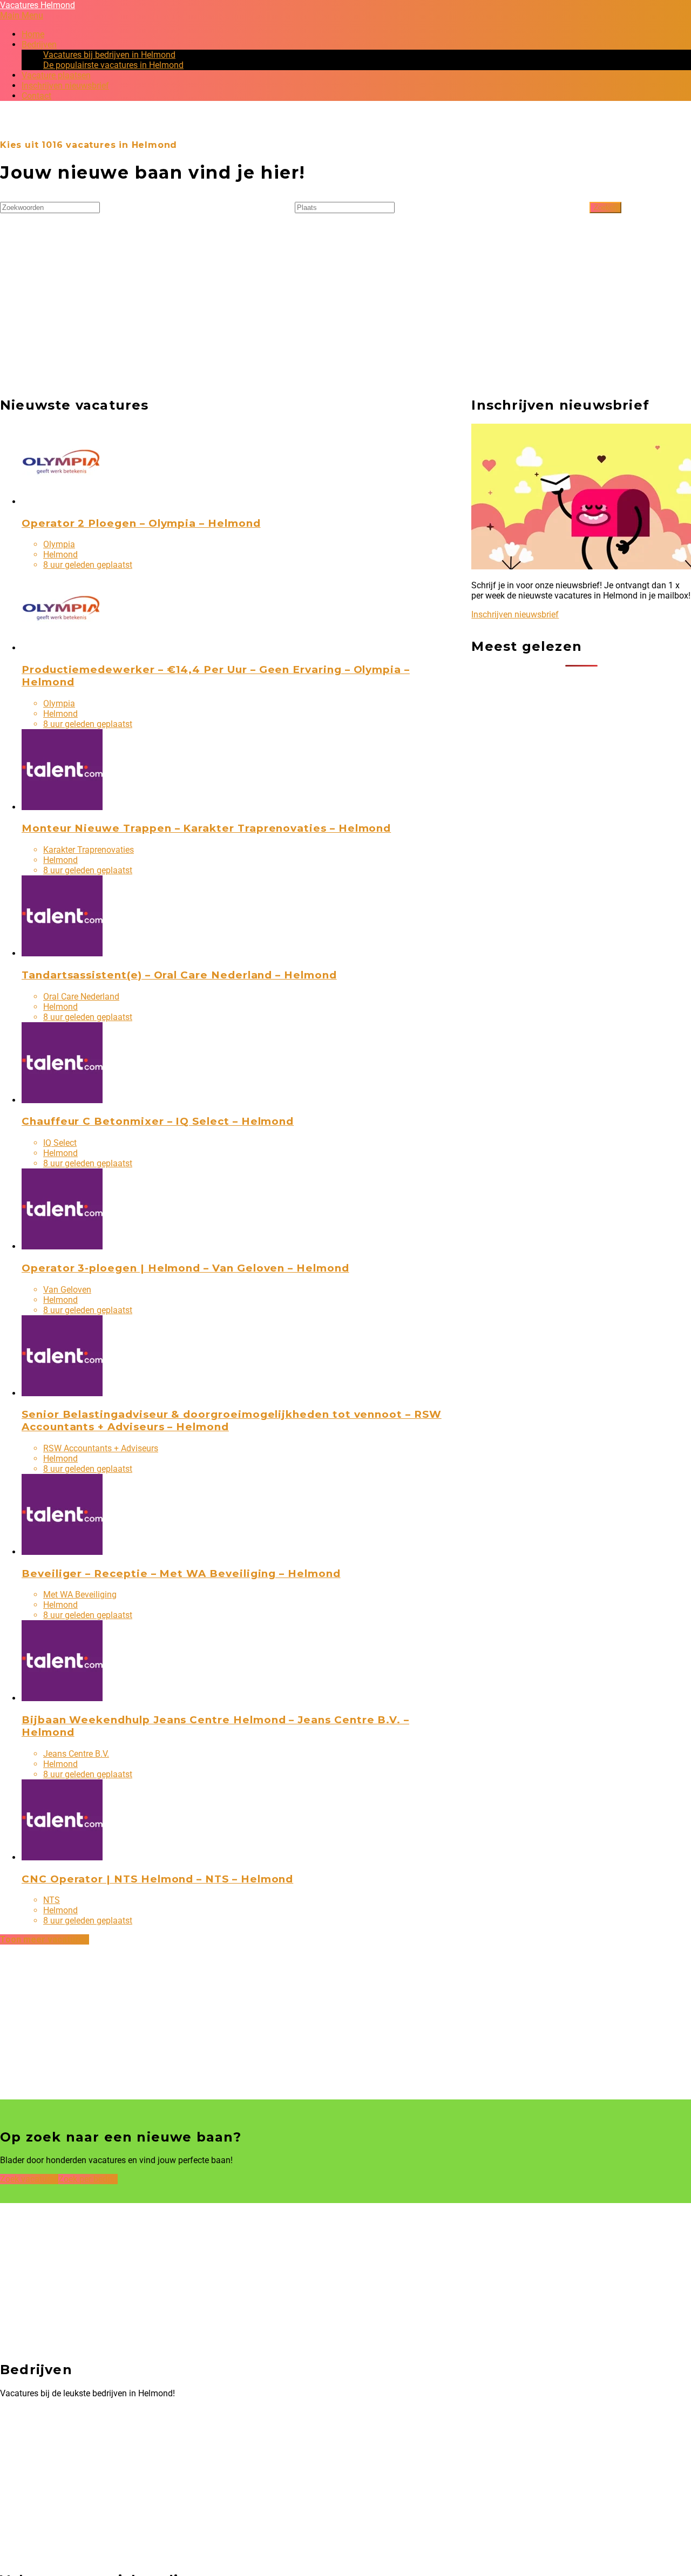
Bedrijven (39, 45)
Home (33, 34)
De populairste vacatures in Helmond (113, 65)
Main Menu (22, 15)
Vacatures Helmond (38, 5)
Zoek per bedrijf (88, 2179)
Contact (36, 96)
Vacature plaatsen (56, 75)
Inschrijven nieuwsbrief (65, 86)
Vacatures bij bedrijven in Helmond (109, 55)
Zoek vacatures (29, 2179)
